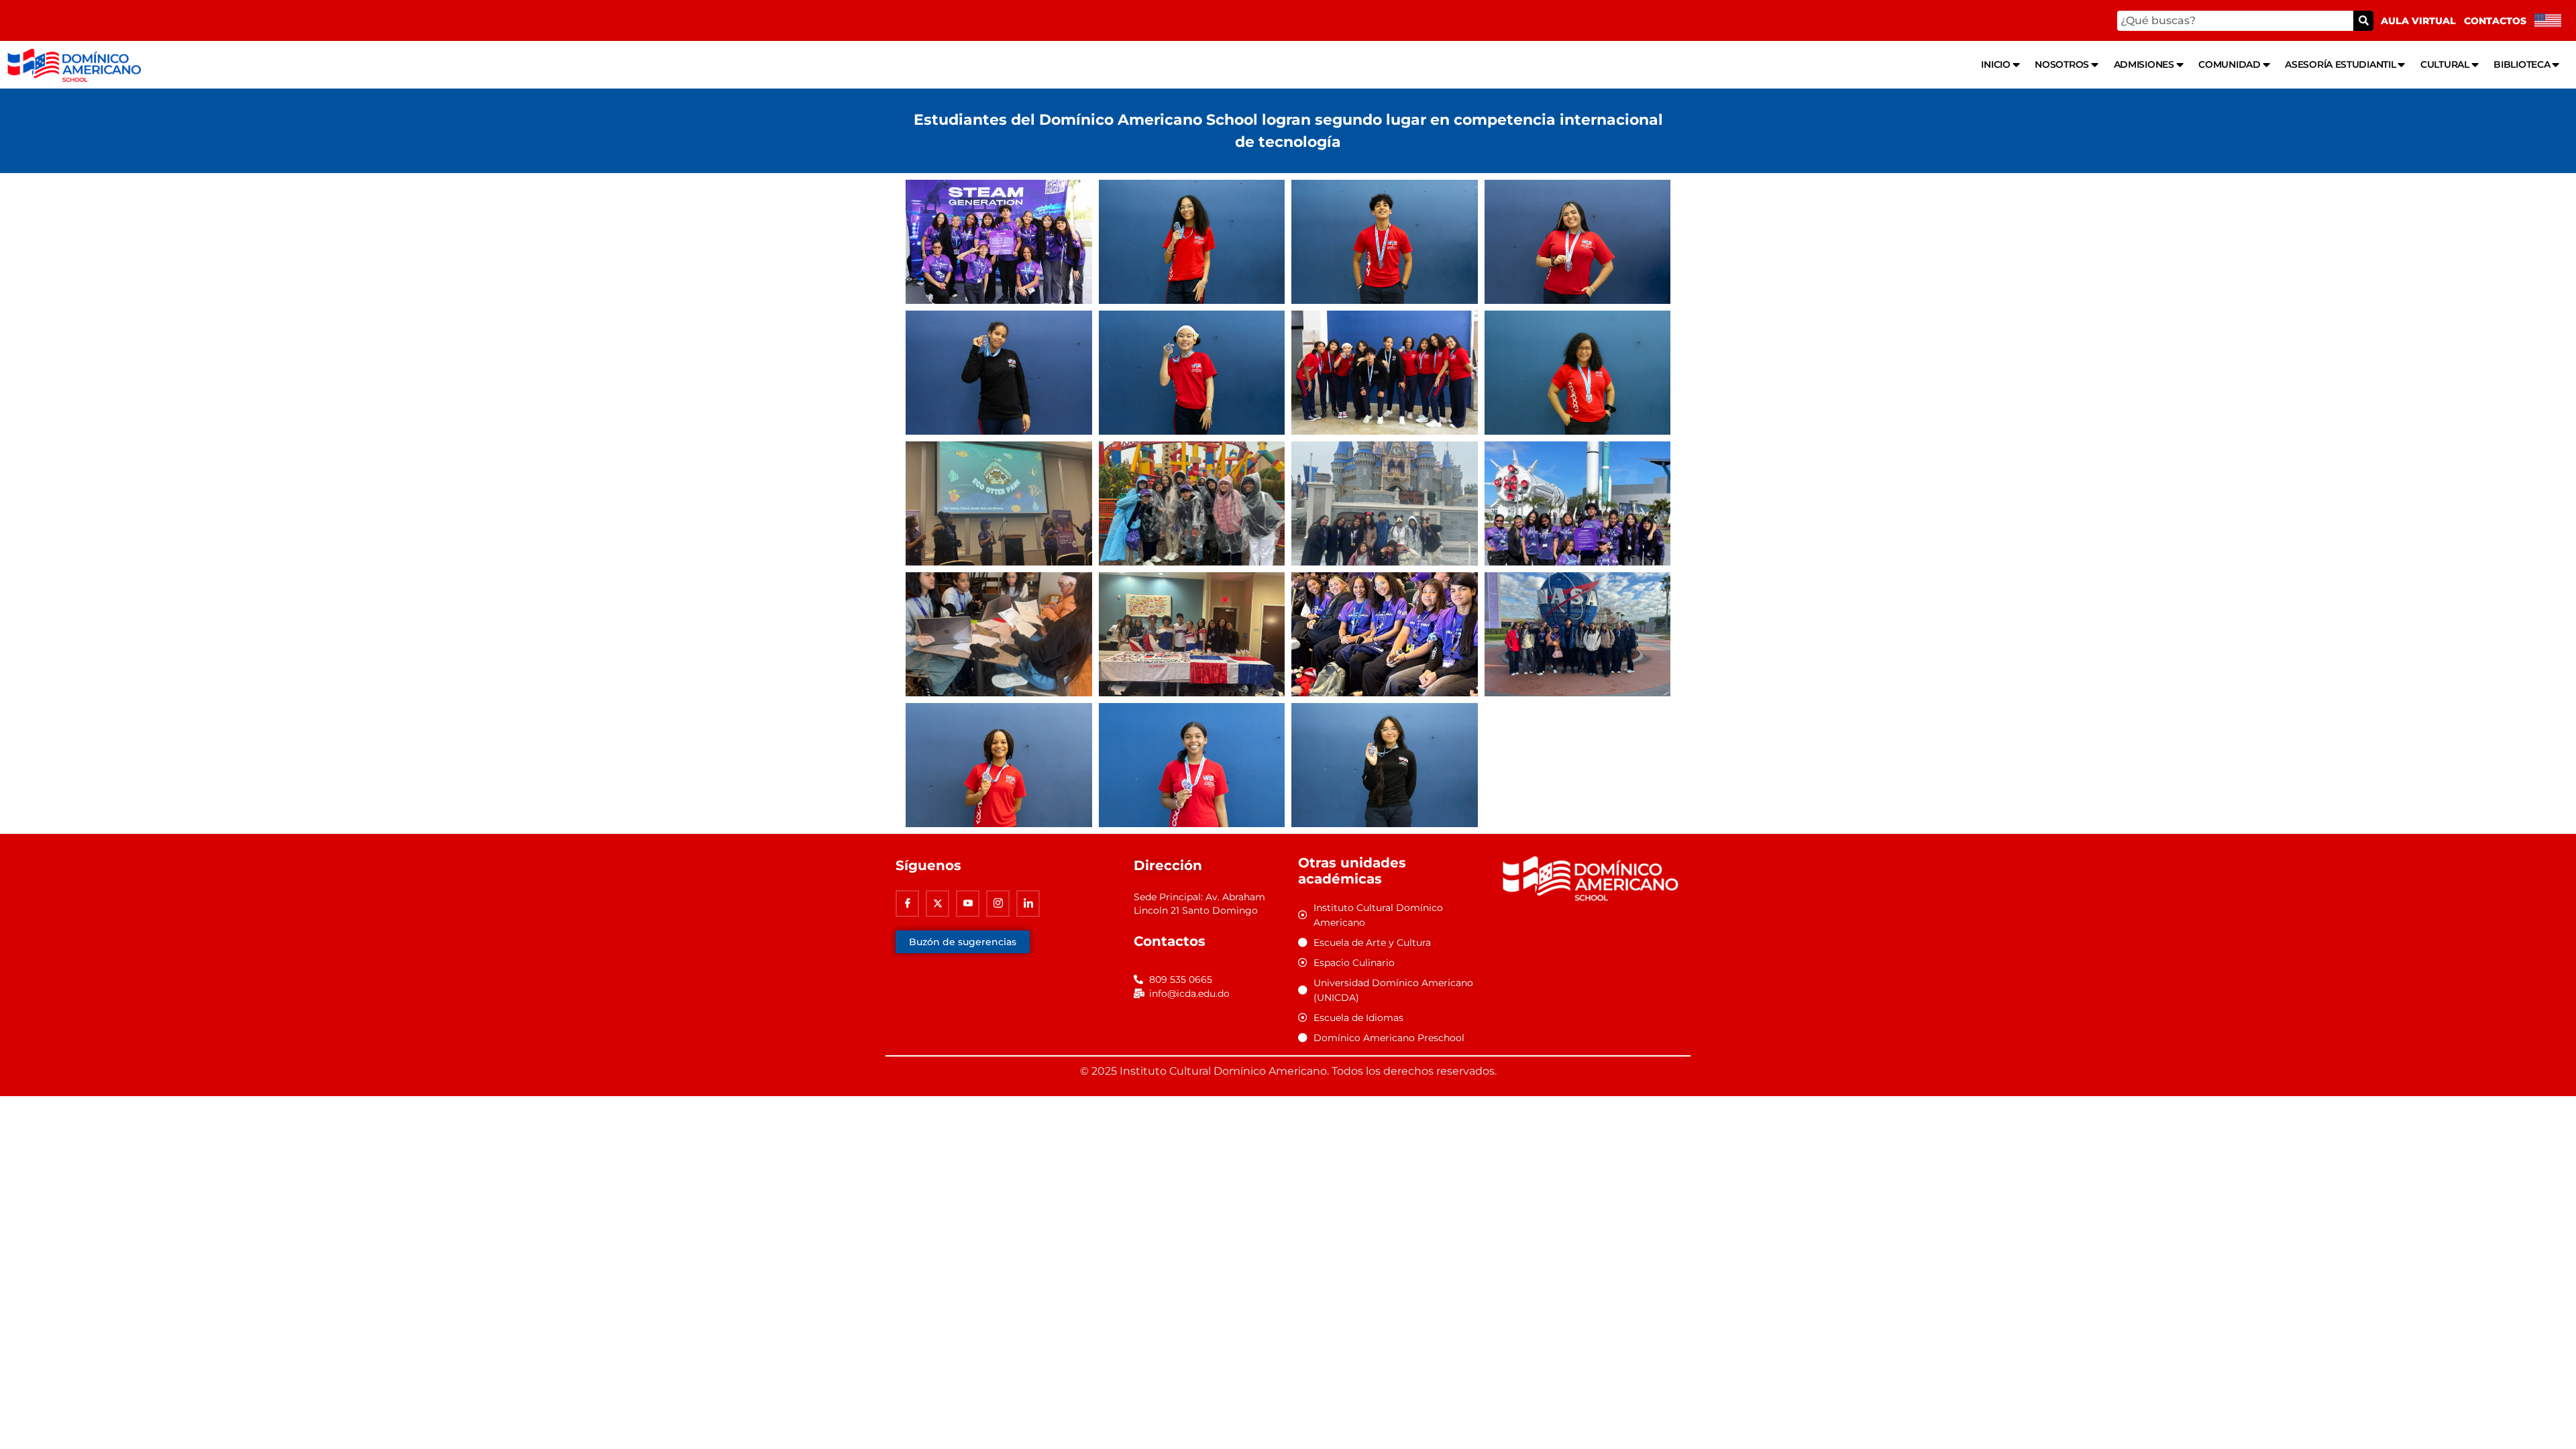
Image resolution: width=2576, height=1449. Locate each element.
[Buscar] (2363, 21)
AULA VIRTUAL (2418, 21)
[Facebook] (907, 904)
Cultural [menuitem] (2445, 64)
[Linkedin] (1028, 904)
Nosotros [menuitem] (2062, 64)
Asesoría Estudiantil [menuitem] (2340, 64)
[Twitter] (937, 904)
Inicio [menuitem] (1995, 64)
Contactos (2495, 21)
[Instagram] (998, 904)
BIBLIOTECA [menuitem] (2522, 64)
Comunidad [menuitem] (2229, 64)
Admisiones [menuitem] (2144, 64)
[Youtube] (968, 904)
